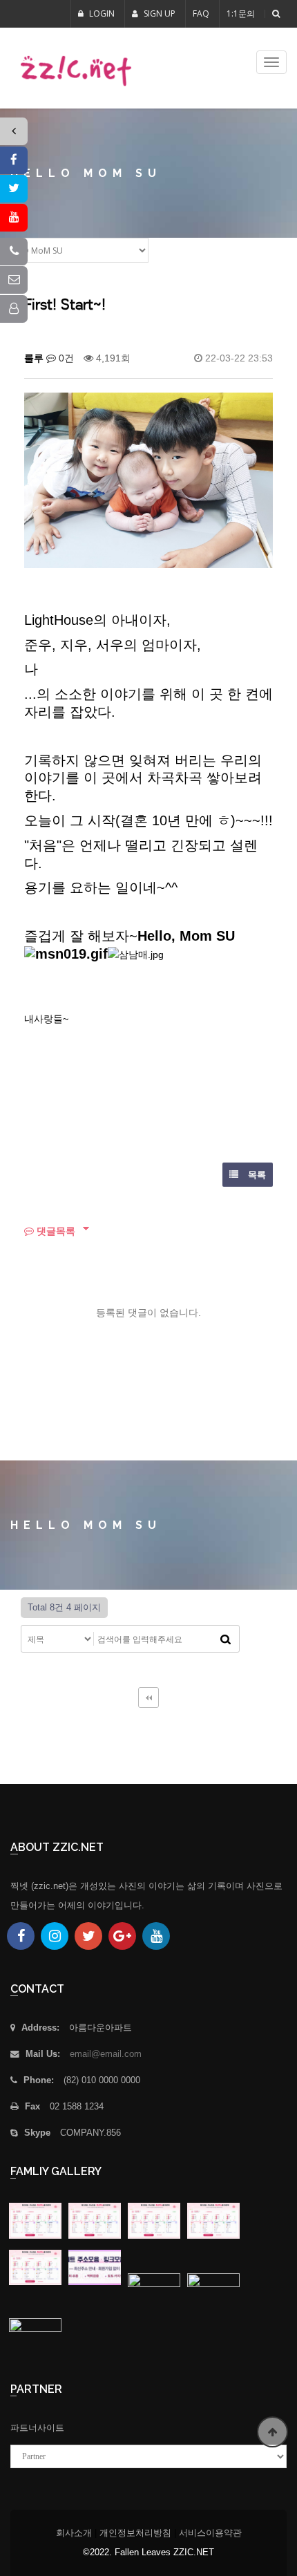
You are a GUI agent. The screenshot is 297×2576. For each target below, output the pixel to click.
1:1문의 (241, 13)
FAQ (201, 13)
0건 (65, 358)
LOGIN (101, 13)
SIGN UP (159, 13)
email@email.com (106, 2054)
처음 (148, 1698)
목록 (256, 1175)
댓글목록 (55, 1231)
